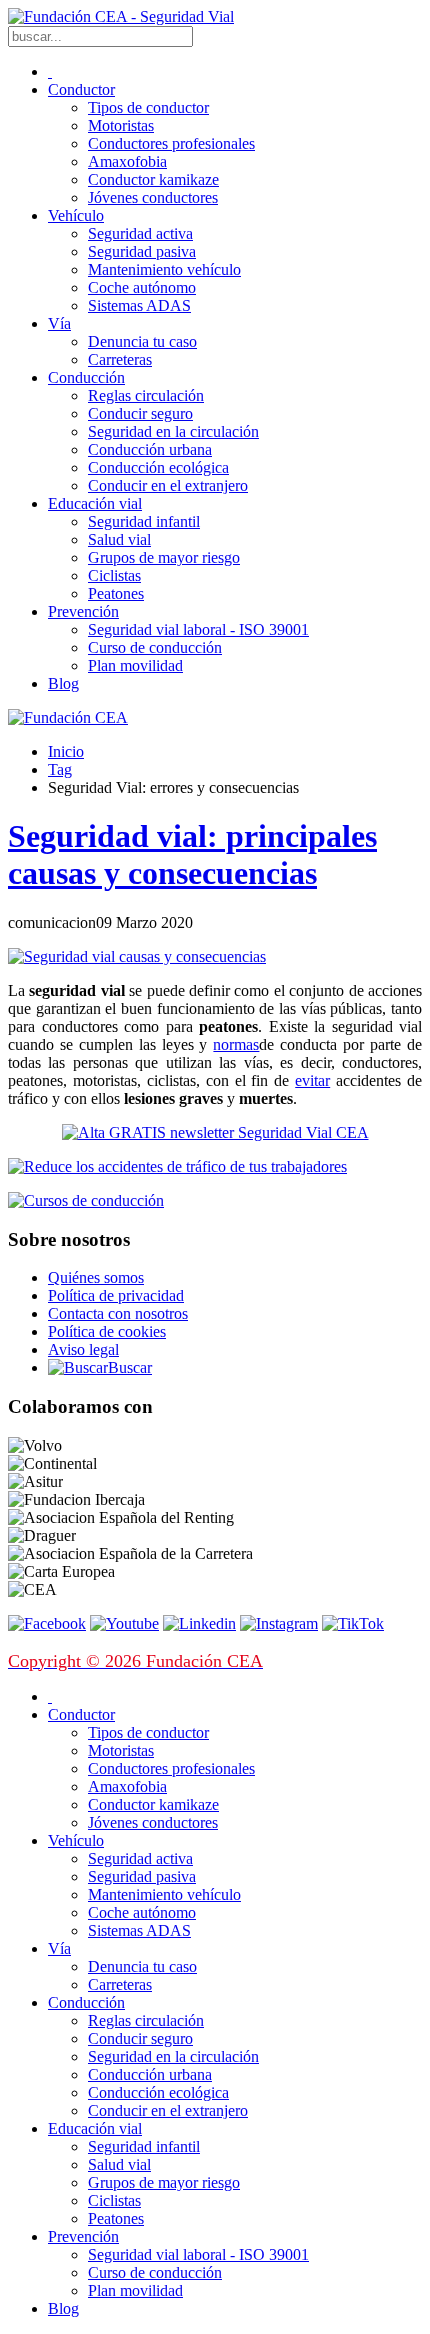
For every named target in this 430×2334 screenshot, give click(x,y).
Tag (60, 769)
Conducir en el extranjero (168, 485)
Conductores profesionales (171, 143)
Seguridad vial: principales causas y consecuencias (192, 854)
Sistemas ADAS (139, 305)
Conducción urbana (150, 449)
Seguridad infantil (144, 521)
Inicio (66, 751)
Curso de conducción (155, 647)
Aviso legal (83, 1349)
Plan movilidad (135, 665)
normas (236, 1044)
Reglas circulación (146, 395)
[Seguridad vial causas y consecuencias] (137, 956)
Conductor (81, 89)
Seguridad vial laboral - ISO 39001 (198, 629)
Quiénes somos (96, 1277)
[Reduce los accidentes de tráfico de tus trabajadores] (215, 1167)
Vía (59, 323)
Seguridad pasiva (142, 251)
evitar (312, 1080)
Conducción (86, 377)
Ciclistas (114, 575)
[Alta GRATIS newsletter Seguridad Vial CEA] (215, 1132)
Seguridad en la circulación (173, 431)
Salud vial (119, 539)
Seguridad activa (140, 233)
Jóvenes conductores (153, 197)
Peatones (116, 593)
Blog (63, 683)
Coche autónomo (142, 287)
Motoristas (121, 125)
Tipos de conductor (148, 107)
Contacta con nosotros (118, 1313)
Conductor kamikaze (153, 179)
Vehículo (76, 215)
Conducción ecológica (158, 467)
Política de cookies (107, 1331)
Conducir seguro (140, 413)
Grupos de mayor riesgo (164, 557)
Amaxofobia (127, 161)
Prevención (83, 611)
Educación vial (95, 503)
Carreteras (120, 359)
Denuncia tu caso (142, 341)
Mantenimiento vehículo (164, 269)
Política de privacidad (116, 1295)
